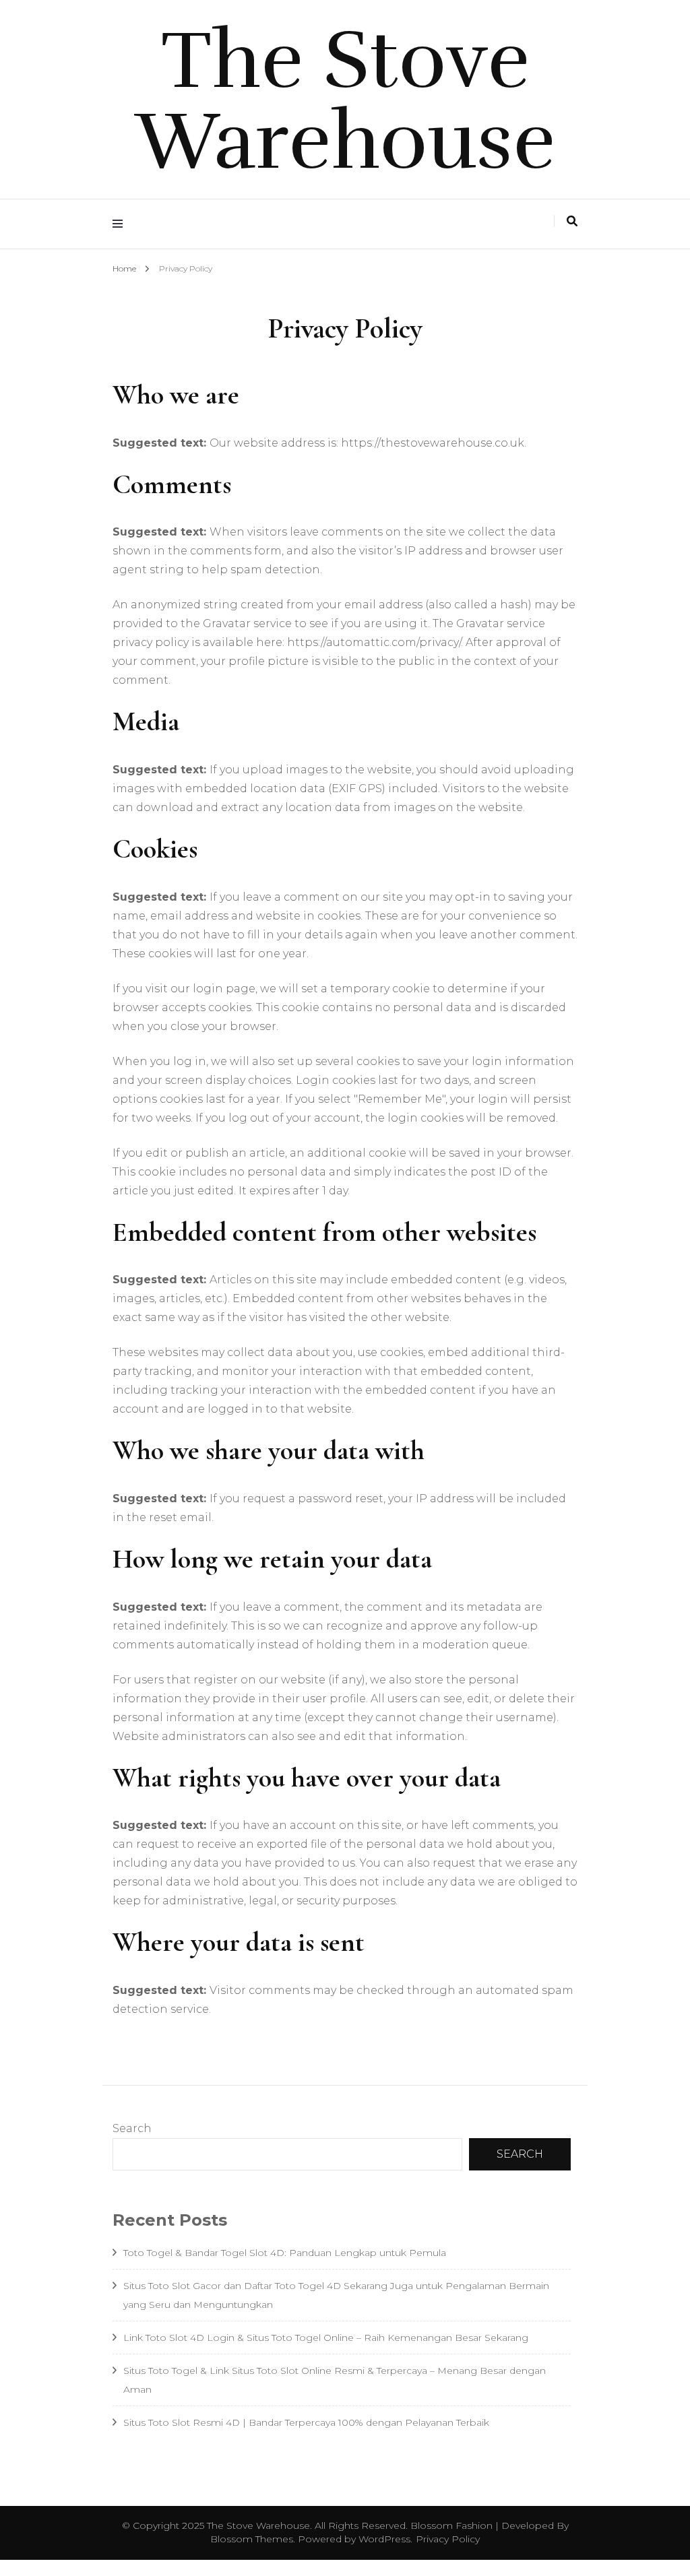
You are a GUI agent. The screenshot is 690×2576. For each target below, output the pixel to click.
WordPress (384, 2539)
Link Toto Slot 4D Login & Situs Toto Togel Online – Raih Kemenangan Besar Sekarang (326, 2338)
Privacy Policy (448, 2539)
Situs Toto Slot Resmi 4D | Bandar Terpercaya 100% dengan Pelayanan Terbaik (306, 2422)
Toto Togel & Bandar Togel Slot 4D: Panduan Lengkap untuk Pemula (285, 2253)
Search (132, 2128)
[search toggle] (572, 221)
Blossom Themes (252, 2539)
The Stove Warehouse (345, 101)
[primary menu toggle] (121, 224)
